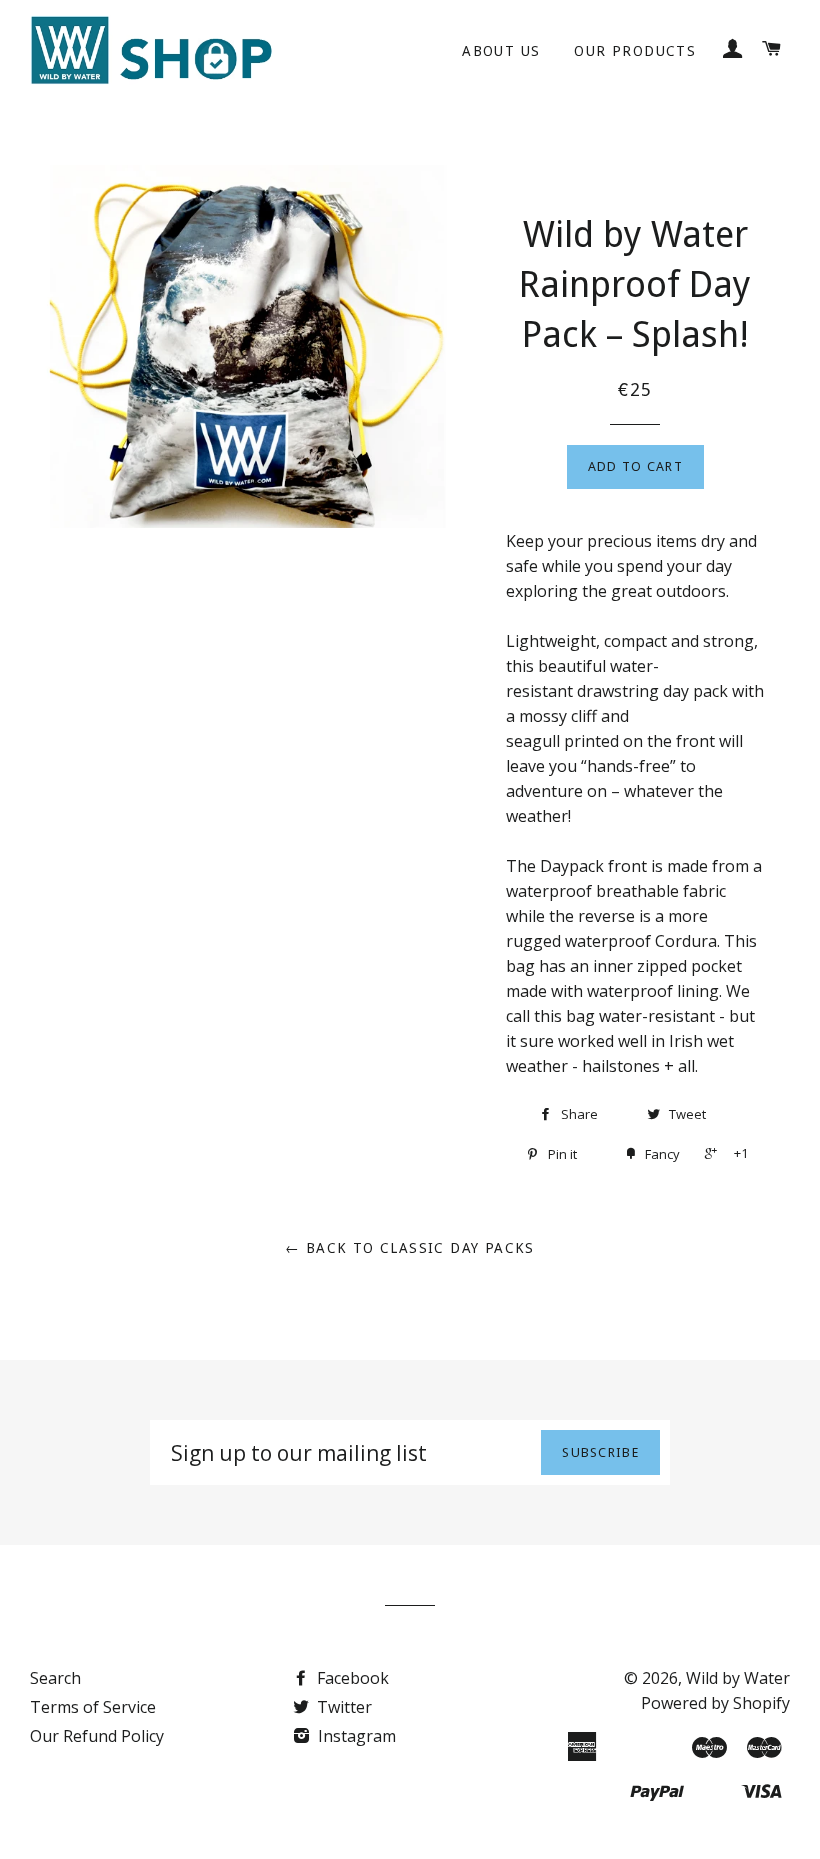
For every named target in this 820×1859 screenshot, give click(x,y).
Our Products (635, 51)
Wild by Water (738, 1678)
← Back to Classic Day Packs (410, 1248)
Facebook (351, 1678)
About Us (501, 51)
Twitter (342, 1707)
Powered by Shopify (715, 1703)
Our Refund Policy (97, 1736)
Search (55, 1678)
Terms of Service (93, 1707)
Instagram (355, 1736)
